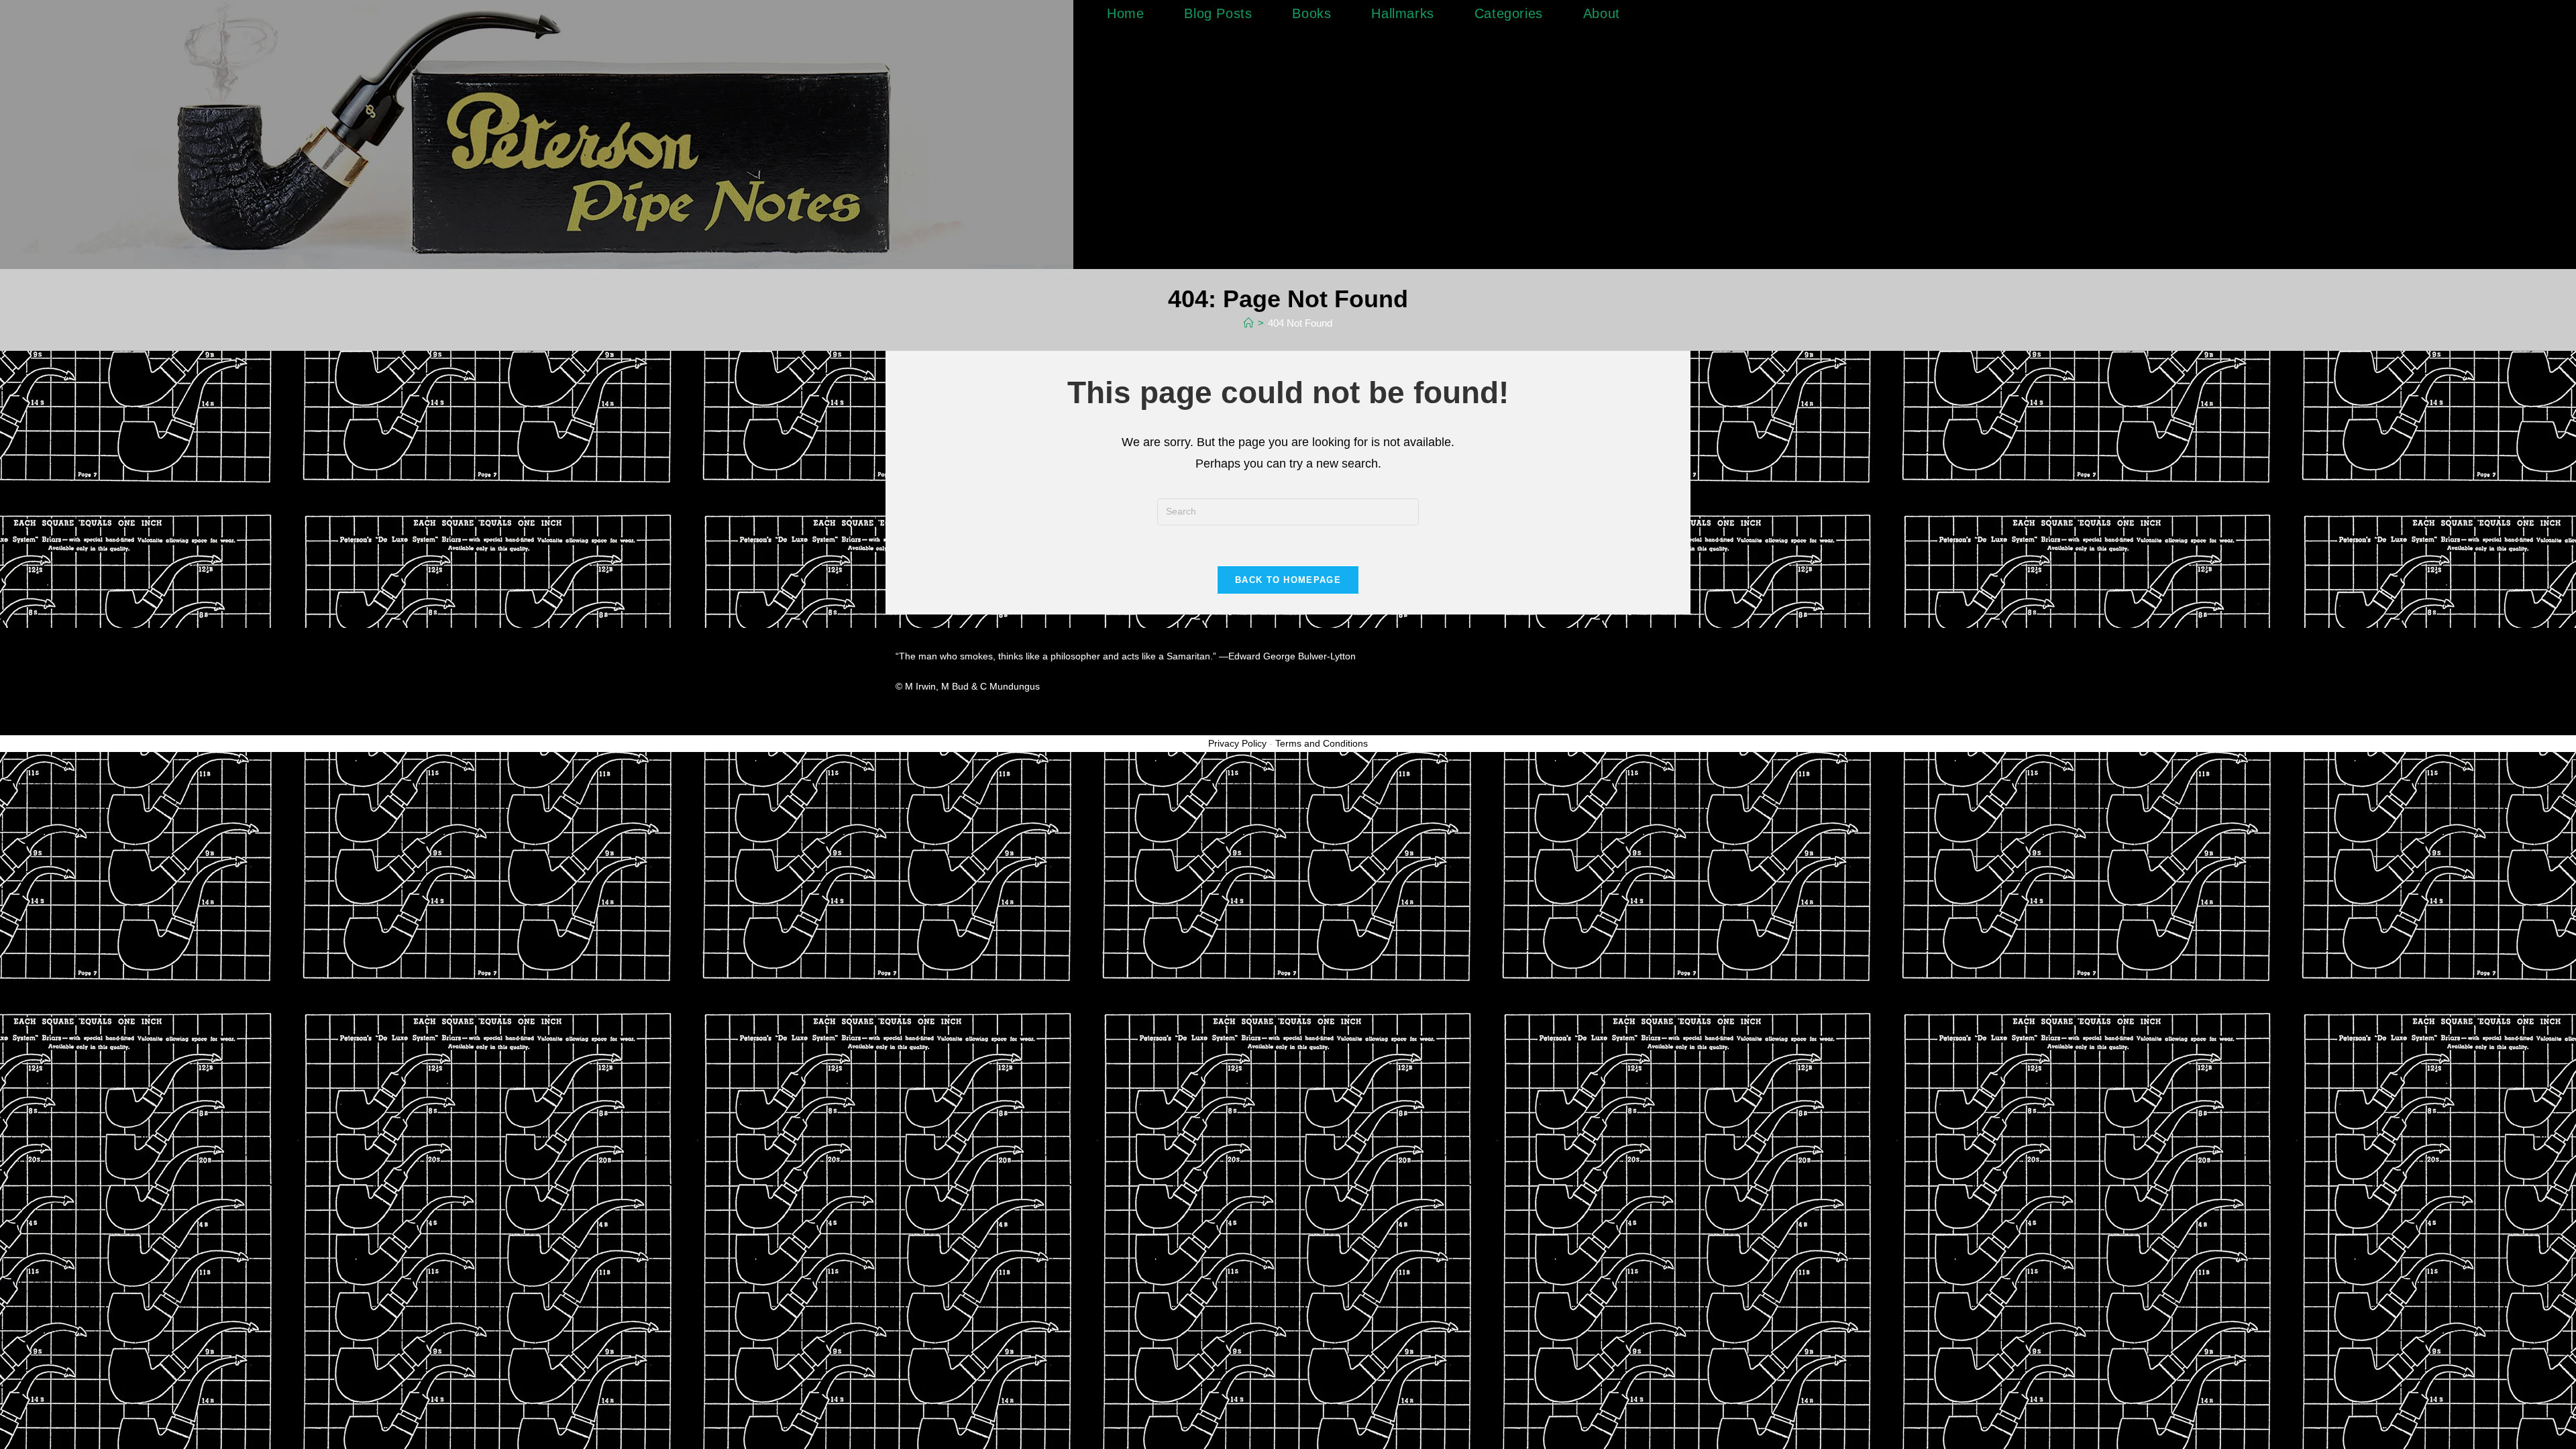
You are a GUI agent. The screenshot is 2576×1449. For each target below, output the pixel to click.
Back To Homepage (1288, 580)
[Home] (1249, 323)
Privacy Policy (1237, 743)
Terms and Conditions (1322, 743)
